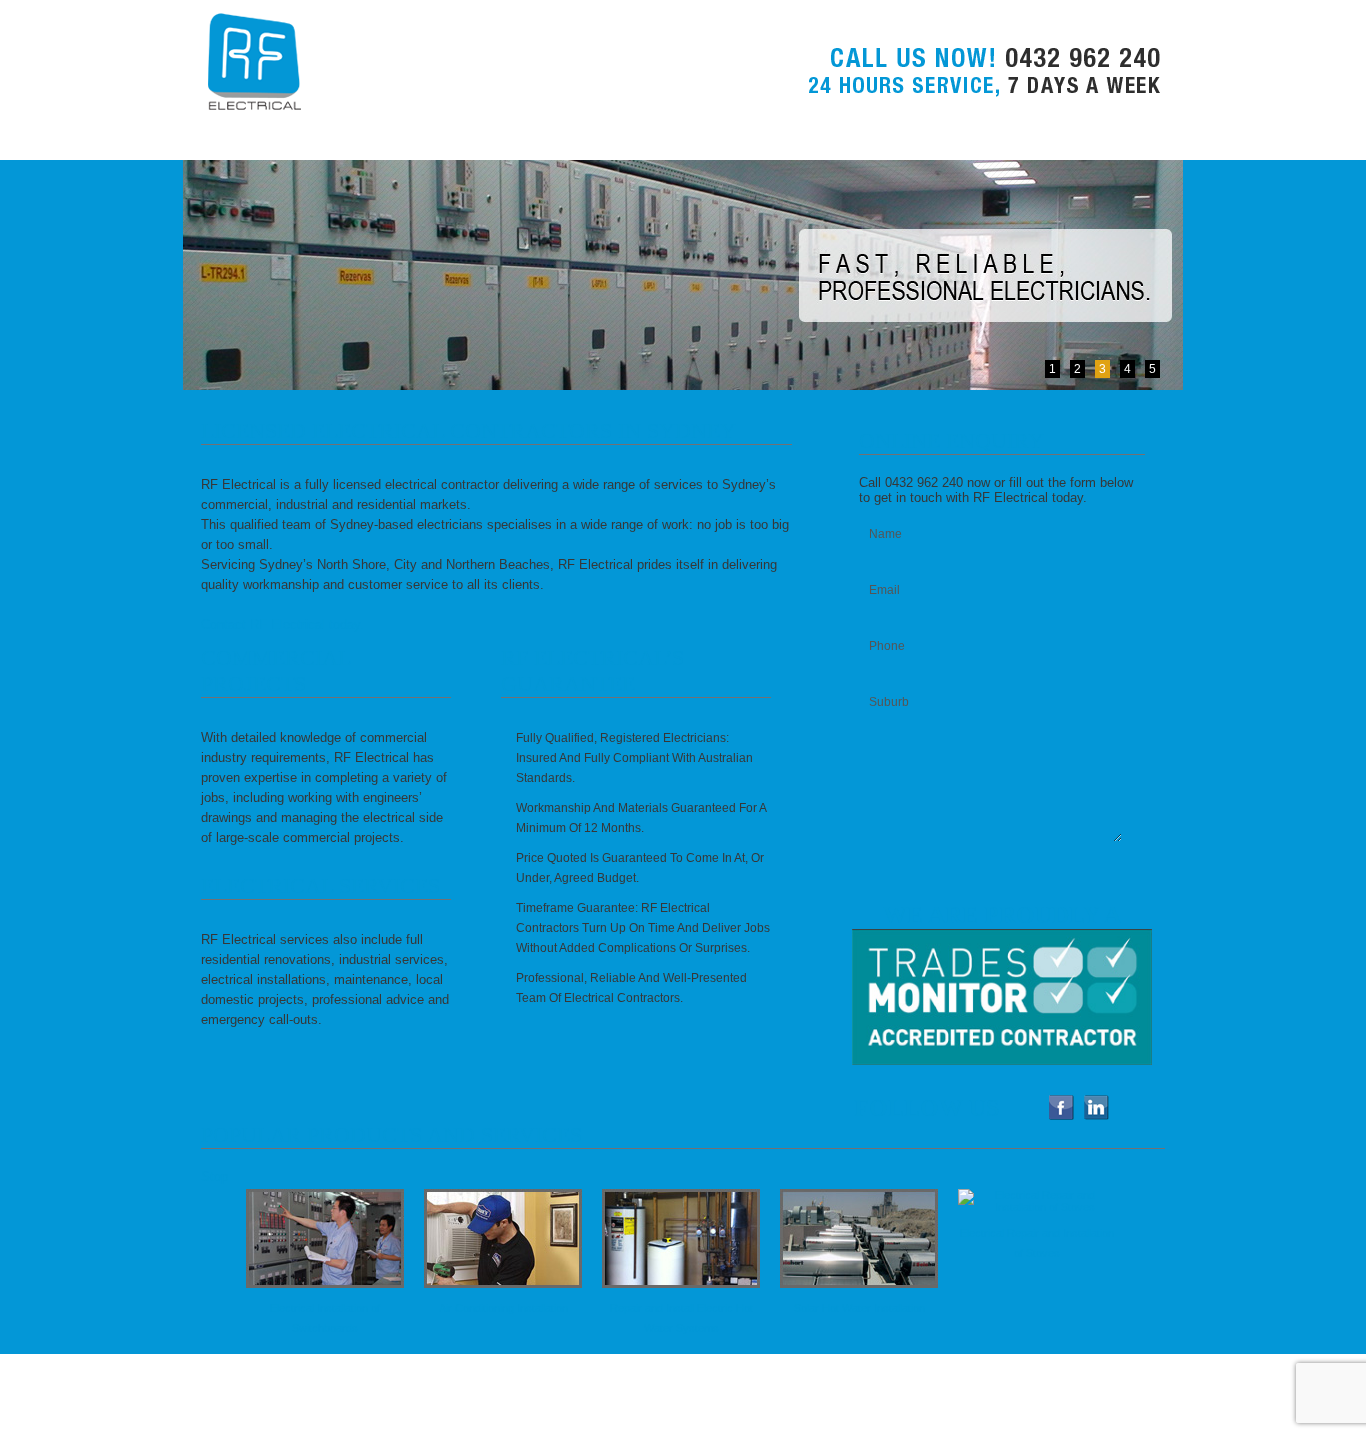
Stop (214, 1176)
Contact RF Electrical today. (282, 624)
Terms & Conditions (451, 1405)
